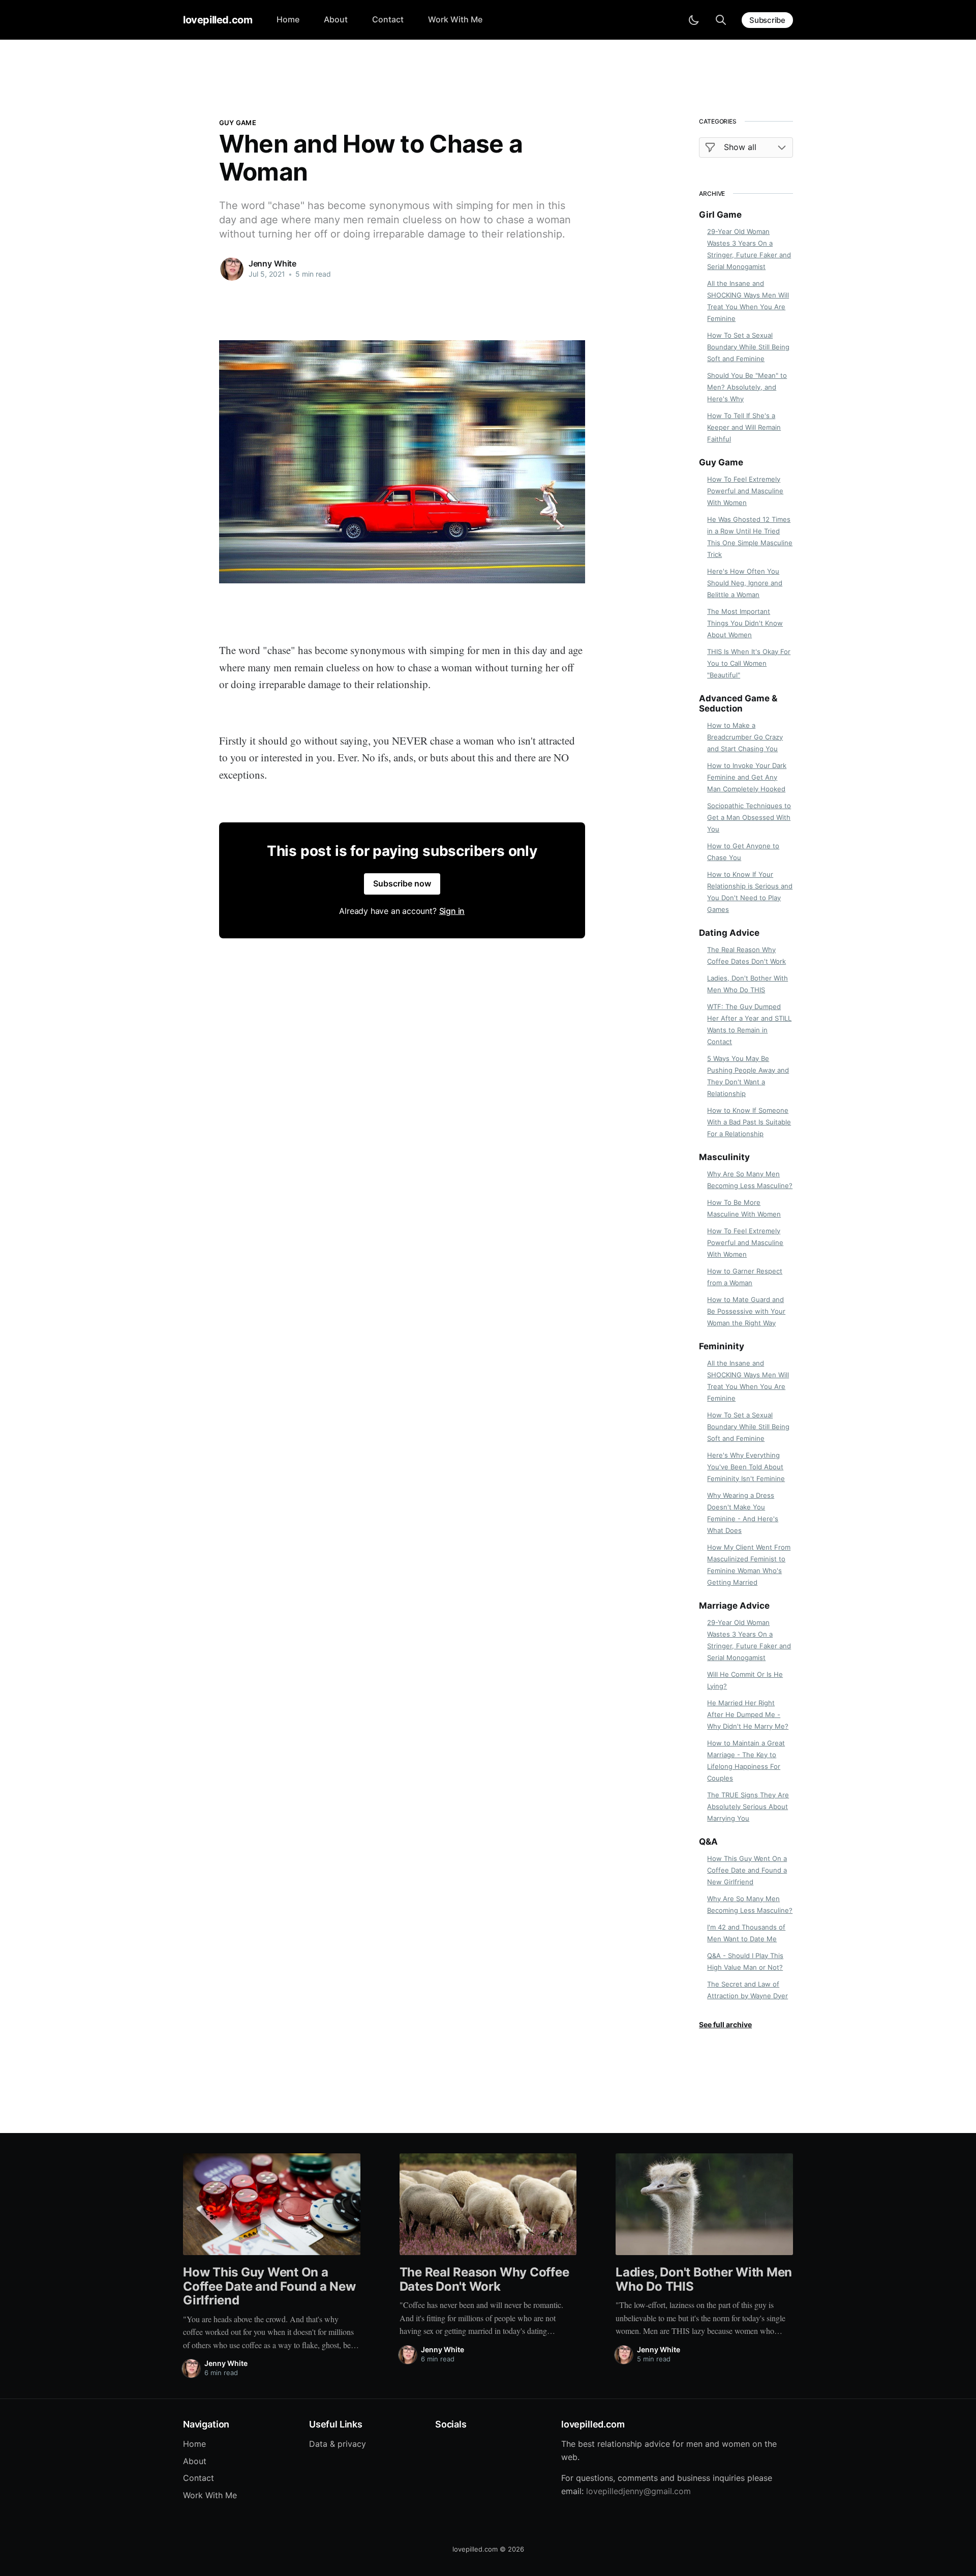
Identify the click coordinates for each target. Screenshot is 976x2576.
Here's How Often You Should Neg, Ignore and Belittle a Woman (745, 583)
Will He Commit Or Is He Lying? (745, 1680)
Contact (388, 19)
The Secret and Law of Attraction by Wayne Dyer (748, 1990)
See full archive (725, 2024)
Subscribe (767, 20)
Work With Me (455, 19)
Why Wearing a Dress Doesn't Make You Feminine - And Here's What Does (743, 1513)
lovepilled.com (218, 20)
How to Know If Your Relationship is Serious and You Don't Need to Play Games (750, 892)
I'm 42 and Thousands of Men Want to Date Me (746, 1933)
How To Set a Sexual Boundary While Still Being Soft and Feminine (748, 347)
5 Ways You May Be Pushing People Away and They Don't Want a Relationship (748, 1076)
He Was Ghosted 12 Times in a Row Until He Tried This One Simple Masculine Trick (750, 537)
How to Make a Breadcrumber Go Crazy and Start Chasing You (745, 737)
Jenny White (272, 263)
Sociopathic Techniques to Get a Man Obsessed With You (749, 817)
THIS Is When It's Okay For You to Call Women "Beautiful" (749, 663)
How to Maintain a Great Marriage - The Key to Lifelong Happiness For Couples (746, 1760)
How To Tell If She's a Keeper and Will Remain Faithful (744, 427)
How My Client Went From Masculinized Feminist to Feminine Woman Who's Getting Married (749, 1565)
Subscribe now (402, 883)
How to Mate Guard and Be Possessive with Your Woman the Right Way (746, 1311)
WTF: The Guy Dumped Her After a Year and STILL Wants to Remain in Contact (749, 1024)
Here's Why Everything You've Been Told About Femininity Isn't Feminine (746, 1467)
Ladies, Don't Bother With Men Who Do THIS (748, 984)
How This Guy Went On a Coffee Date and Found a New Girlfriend (747, 1870)
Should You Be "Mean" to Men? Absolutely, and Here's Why (747, 387)
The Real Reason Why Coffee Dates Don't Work (746, 955)
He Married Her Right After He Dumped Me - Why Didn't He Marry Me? (748, 1714)
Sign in (452, 911)
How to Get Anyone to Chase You (743, 852)
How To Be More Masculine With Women (744, 1208)
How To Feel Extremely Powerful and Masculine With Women (745, 491)
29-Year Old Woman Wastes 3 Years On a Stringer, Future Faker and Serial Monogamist (749, 249)
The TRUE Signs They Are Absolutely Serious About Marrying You (748, 1807)
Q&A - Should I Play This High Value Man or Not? (745, 1961)
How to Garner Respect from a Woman (745, 1277)
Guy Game (238, 123)
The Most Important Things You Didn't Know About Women (745, 623)
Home (288, 19)
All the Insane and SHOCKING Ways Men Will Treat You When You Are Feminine (748, 301)
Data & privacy (338, 2444)
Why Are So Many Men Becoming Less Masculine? (750, 1180)
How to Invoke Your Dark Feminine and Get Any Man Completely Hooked (747, 777)
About (336, 19)
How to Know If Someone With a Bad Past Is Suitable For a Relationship (749, 1122)
